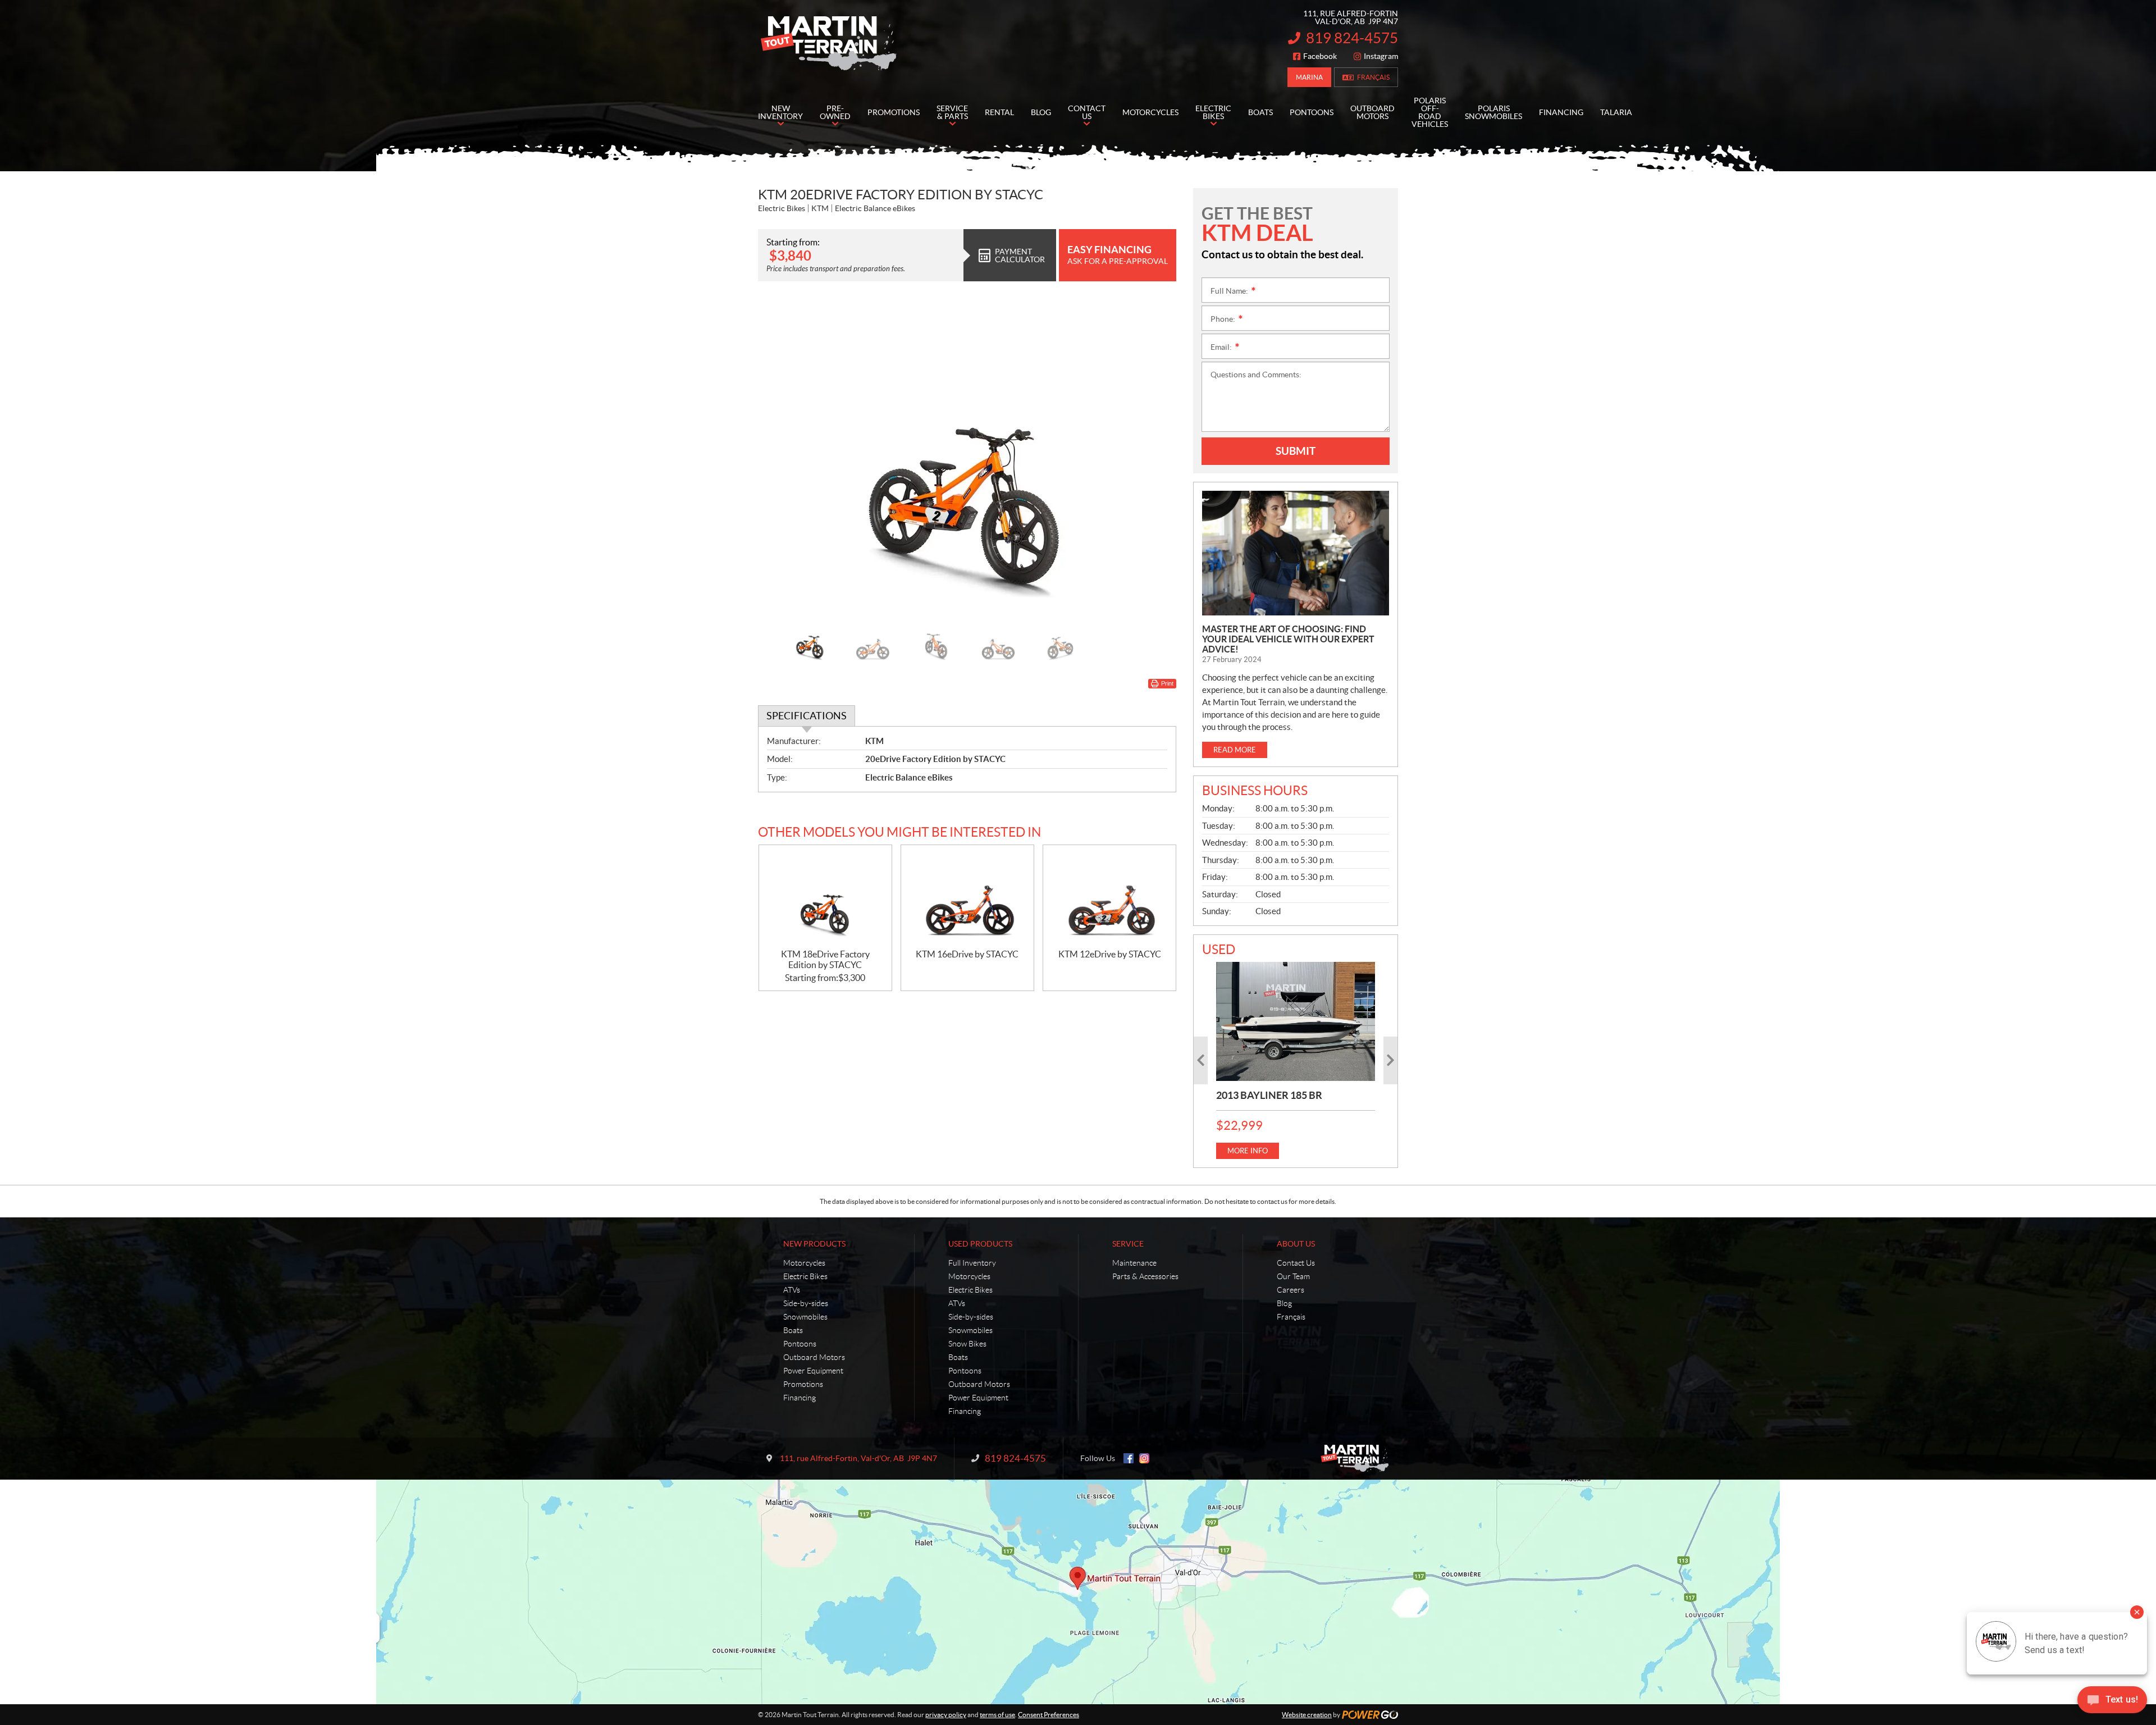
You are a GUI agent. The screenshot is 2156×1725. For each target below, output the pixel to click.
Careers (1291, 1290)
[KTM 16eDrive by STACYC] (967, 897)
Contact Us (1296, 1263)
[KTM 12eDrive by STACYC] (1109, 897)
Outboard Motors (814, 1357)
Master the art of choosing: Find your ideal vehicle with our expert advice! (1288, 639)
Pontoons (800, 1344)
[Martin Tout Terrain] (828, 44)
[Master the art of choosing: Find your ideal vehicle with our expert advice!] (1296, 553)
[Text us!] (2112, 1702)
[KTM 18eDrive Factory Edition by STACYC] (825, 897)
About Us (1296, 1244)
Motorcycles (804, 1263)
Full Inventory (972, 1263)
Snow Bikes (967, 1344)
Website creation (1307, 1715)
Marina (1309, 77)
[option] (967, 455)
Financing (800, 1398)
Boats (793, 1330)
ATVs (792, 1290)
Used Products (980, 1244)
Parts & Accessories (1145, 1276)
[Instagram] (1144, 1458)
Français (1373, 77)
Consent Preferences (1049, 1715)
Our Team (1293, 1276)
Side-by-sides (806, 1303)
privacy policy (946, 1715)
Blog (1284, 1303)
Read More (1235, 750)
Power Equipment (813, 1371)
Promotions (803, 1384)
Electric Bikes (805, 1276)
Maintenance (1134, 1263)
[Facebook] (1129, 1458)
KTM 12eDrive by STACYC (1110, 954)
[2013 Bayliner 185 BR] (1296, 1021)
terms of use (997, 1715)
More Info (1248, 1151)
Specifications (807, 716)
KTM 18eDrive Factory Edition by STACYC (825, 959)
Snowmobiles (805, 1317)
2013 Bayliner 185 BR (1269, 1095)
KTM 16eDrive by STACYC (967, 954)
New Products (814, 1244)
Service (1128, 1244)
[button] (780, 455)
